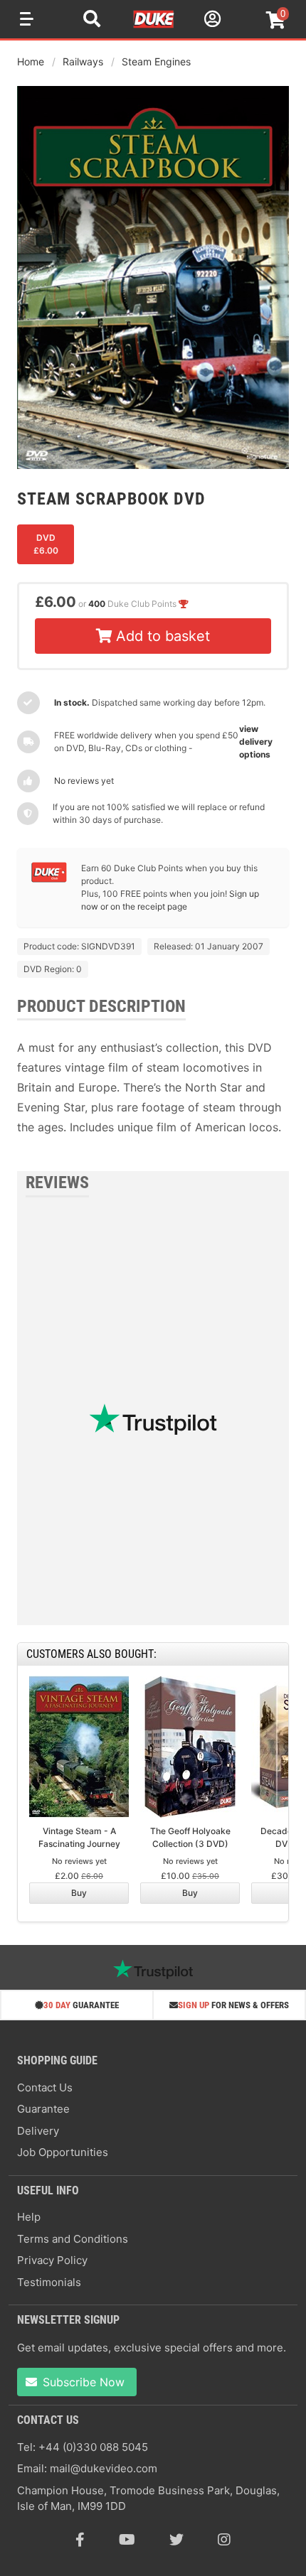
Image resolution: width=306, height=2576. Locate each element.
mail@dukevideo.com (104, 2468)
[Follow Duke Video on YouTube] (127, 2540)
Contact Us (45, 2087)
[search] (92, 21)
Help (29, 2217)
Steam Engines (156, 61)
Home (31, 61)
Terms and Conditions (73, 2239)
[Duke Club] (49, 879)
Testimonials (49, 2282)
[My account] (211, 21)
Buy (79, 1893)
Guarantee (43, 2109)
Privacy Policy (52, 2260)
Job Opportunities (63, 2152)
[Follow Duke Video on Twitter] (176, 2540)
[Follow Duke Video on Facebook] (80, 2540)
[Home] (154, 26)
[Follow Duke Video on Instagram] (224, 2540)
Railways (83, 61)
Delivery (38, 2131)
